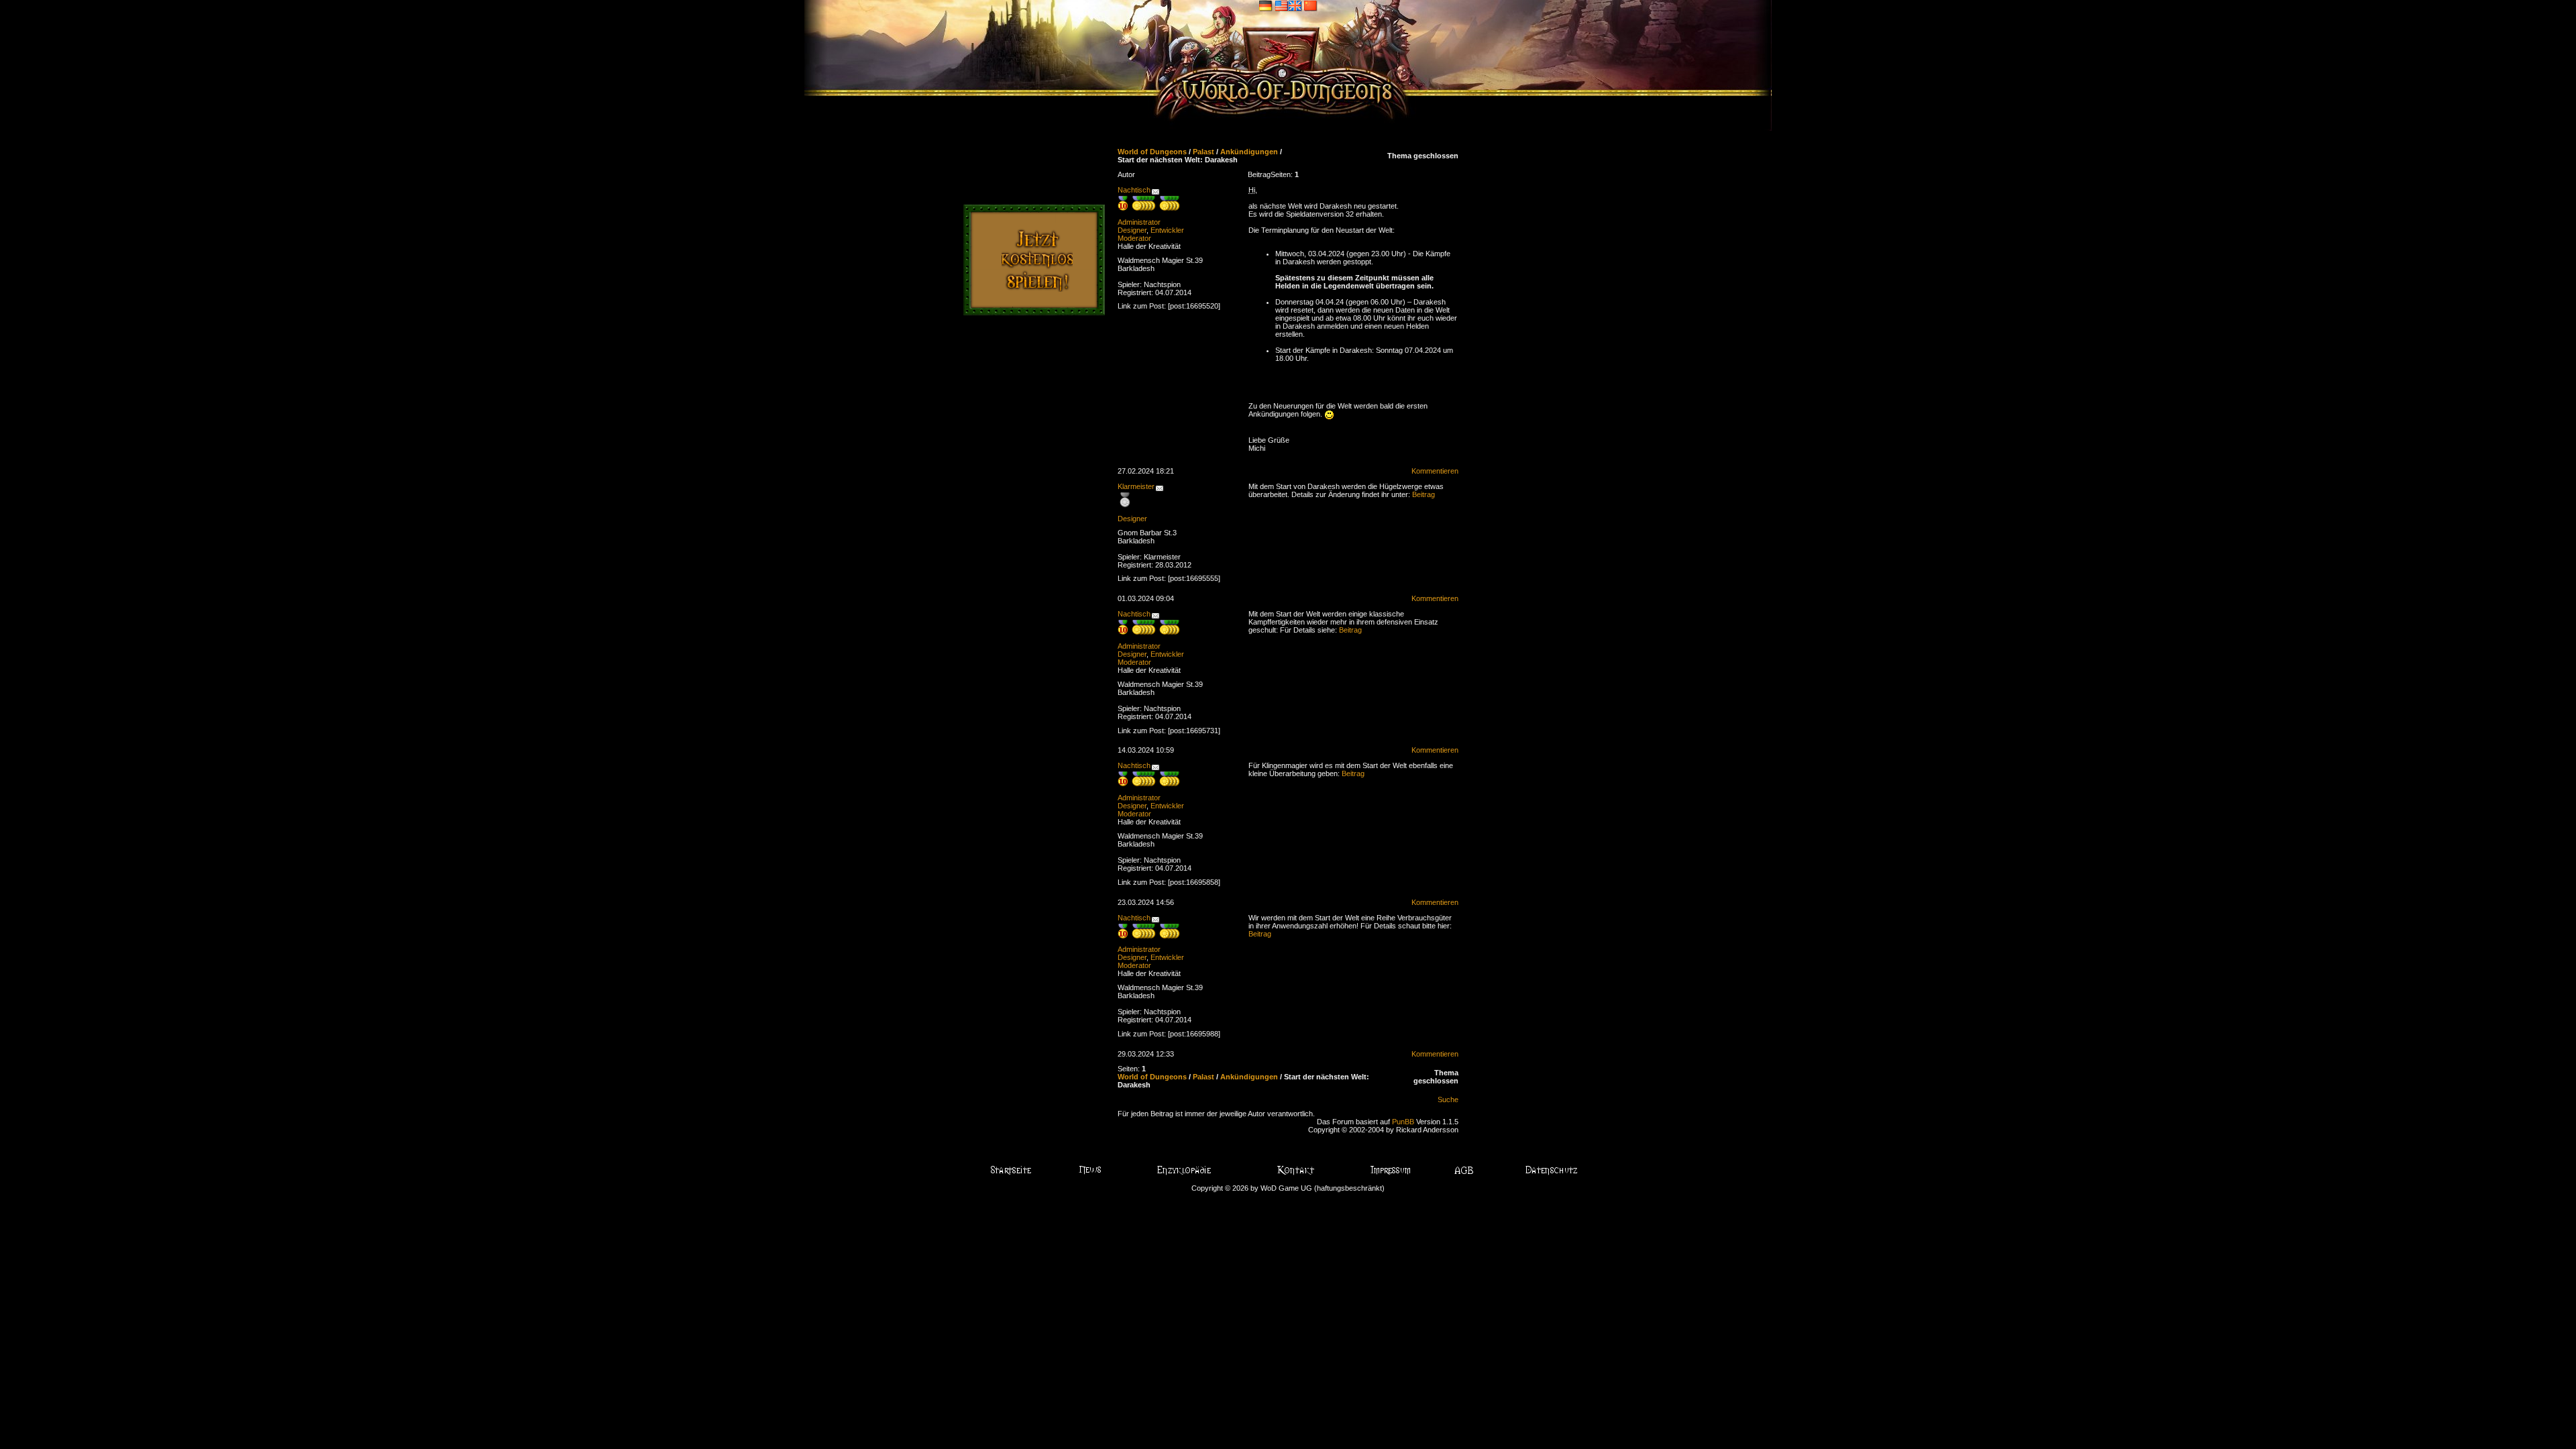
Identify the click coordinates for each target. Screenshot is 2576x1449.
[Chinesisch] (1311, 5)
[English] (1288, 5)
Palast (1203, 152)
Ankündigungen (1249, 152)
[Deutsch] (1266, 5)
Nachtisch (1134, 190)
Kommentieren (1435, 471)
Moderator (1134, 238)
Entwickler (1167, 230)
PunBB (1403, 1122)
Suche (1448, 1099)
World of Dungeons (1152, 152)
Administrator (1139, 222)
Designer (1132, 230)
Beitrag (1424, 494)
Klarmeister (1136, 486)
